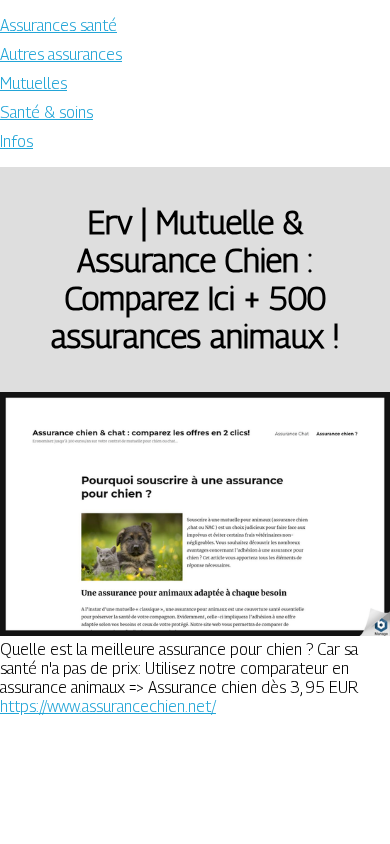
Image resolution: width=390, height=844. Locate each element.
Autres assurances (61, 54)
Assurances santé (58, 25)
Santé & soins (46, 112)
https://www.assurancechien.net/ (108, 706)
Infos (16, 141)
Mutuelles (33, 83)
